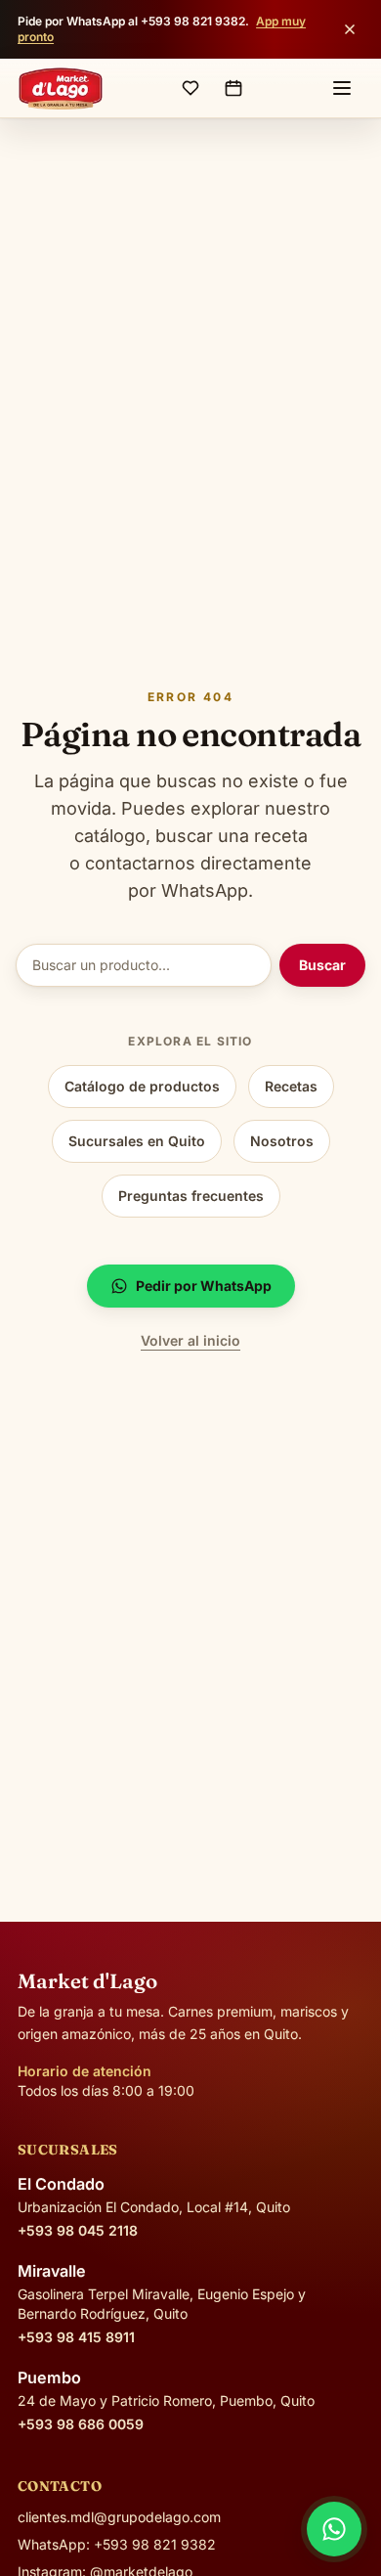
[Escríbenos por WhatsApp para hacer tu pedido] (334, 2529)
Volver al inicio (190, 1340)
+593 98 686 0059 (81, 2424)
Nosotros (282, 1141)
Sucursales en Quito (137, 1141)
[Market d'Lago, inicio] (61, 88)
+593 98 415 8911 (76, 2337)
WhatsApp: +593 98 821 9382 (117, 2544)
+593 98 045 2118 (78, 2230)
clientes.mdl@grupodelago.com (119, 2517)
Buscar (322, 965)
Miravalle (52, 2271)
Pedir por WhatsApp (204, 1286)
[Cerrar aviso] (350, 29)
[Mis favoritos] (190, 88)
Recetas (291, 1086)
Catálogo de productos (142, 1086)
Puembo (49, 2377)
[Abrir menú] (342, 88)
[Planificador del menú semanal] (233, 88)
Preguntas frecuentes (191, 1196)
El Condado (61, 2184)
